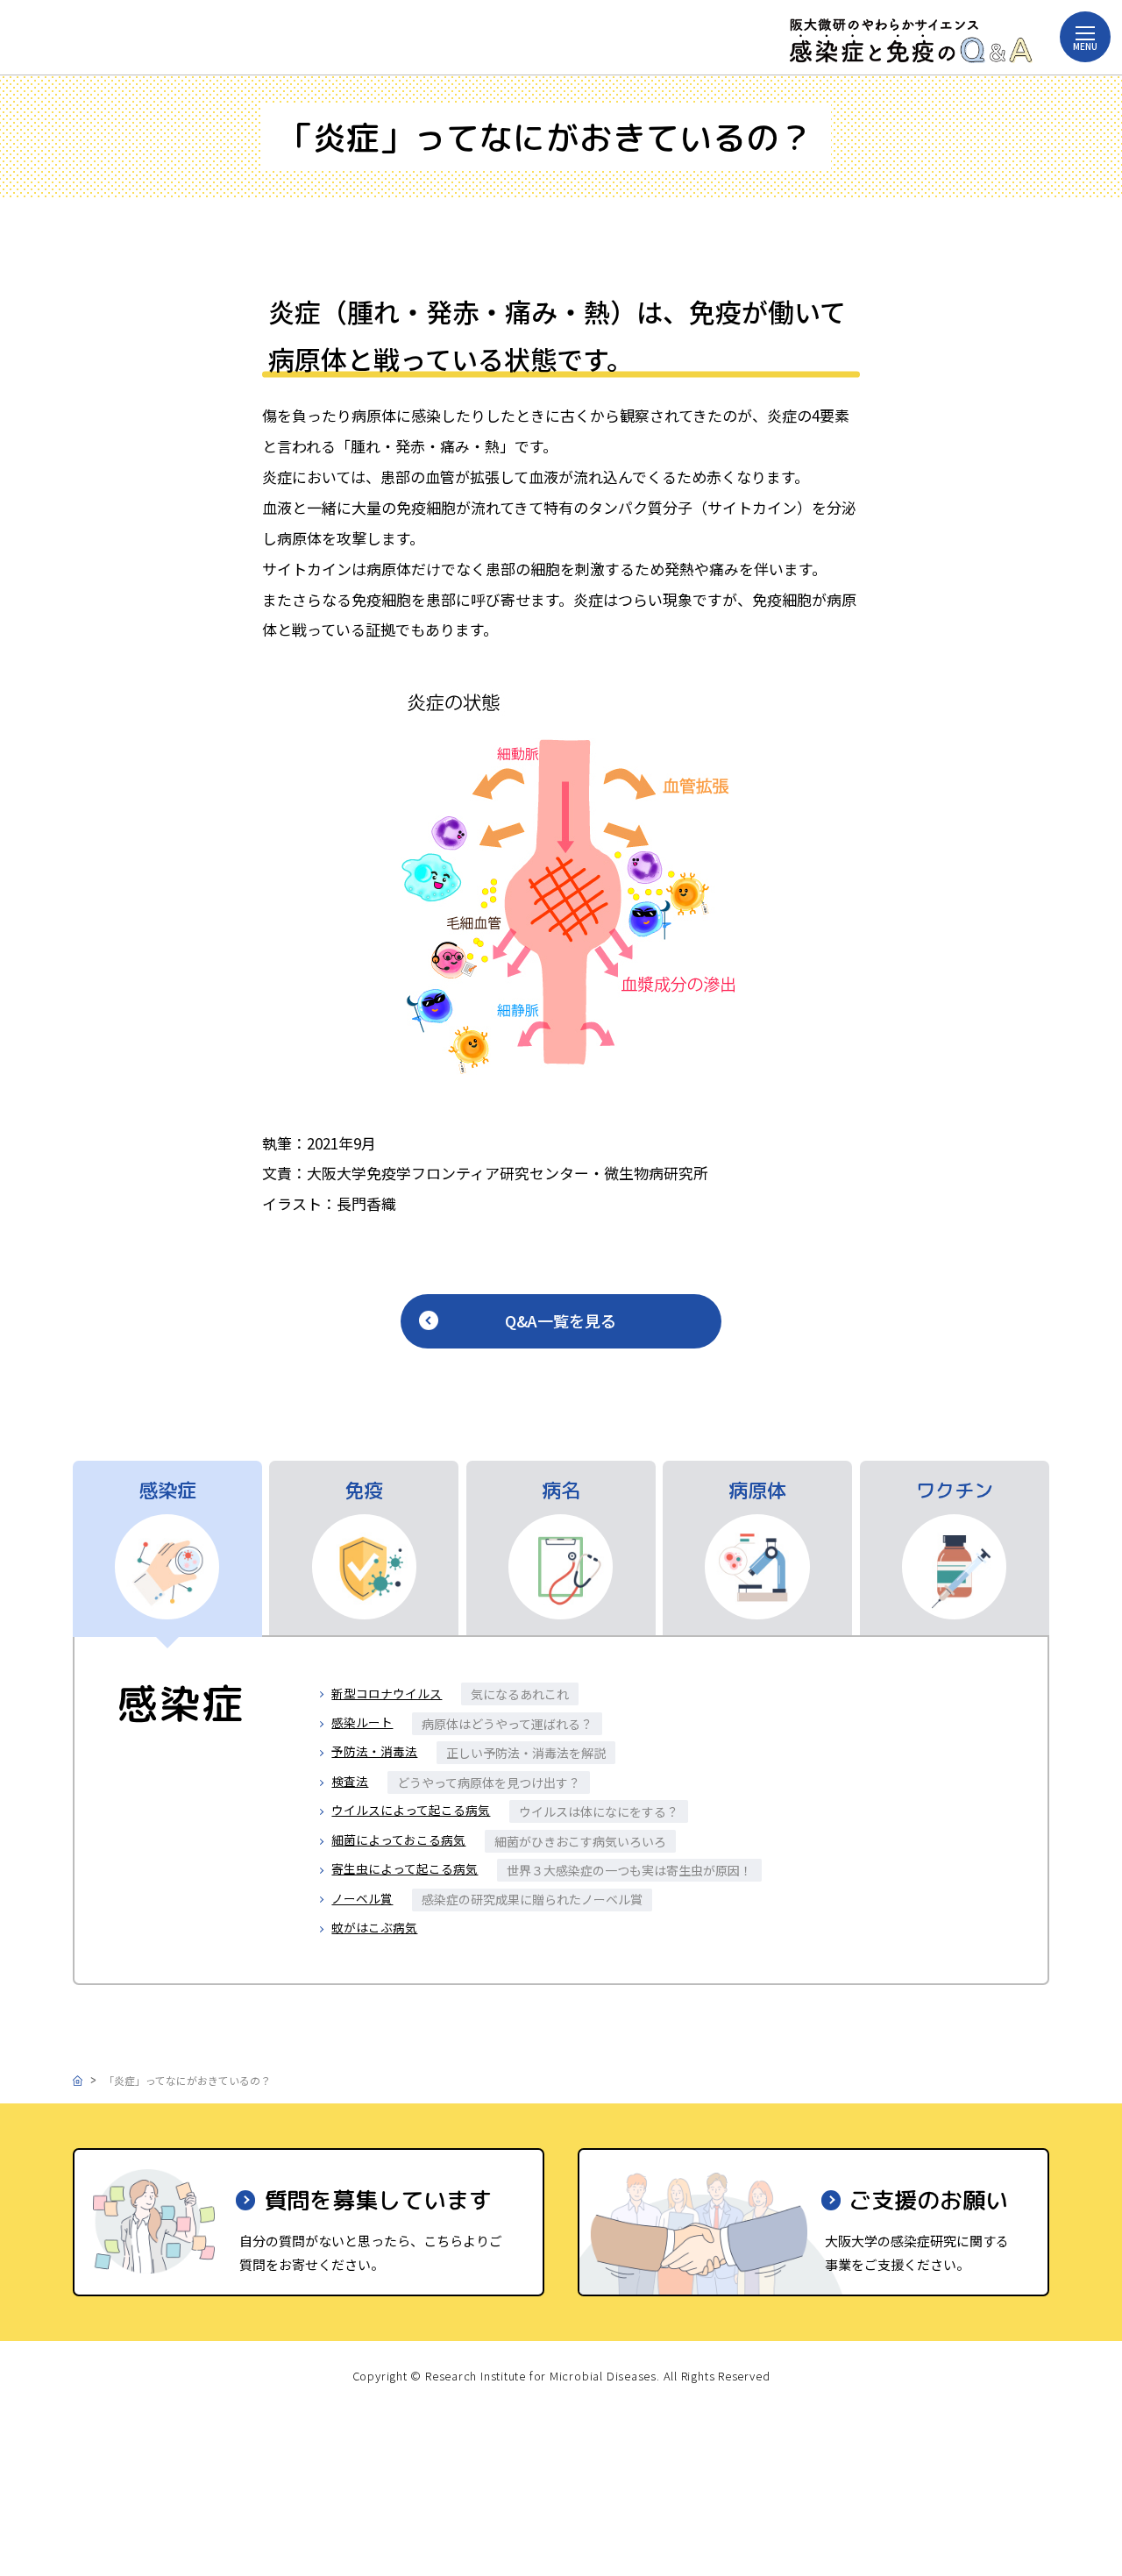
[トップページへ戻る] (911, 41)
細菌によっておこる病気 (398, 1839)
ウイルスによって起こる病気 (411, 1810)
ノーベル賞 (362, 1898)
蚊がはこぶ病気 (374, 1927)
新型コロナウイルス (387, 1693)
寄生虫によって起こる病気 (405, 1868)
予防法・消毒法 (374, 1751)
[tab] (167, 1549)
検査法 (350, 1781)
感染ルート (362, 1722)
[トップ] (78, 2080)
